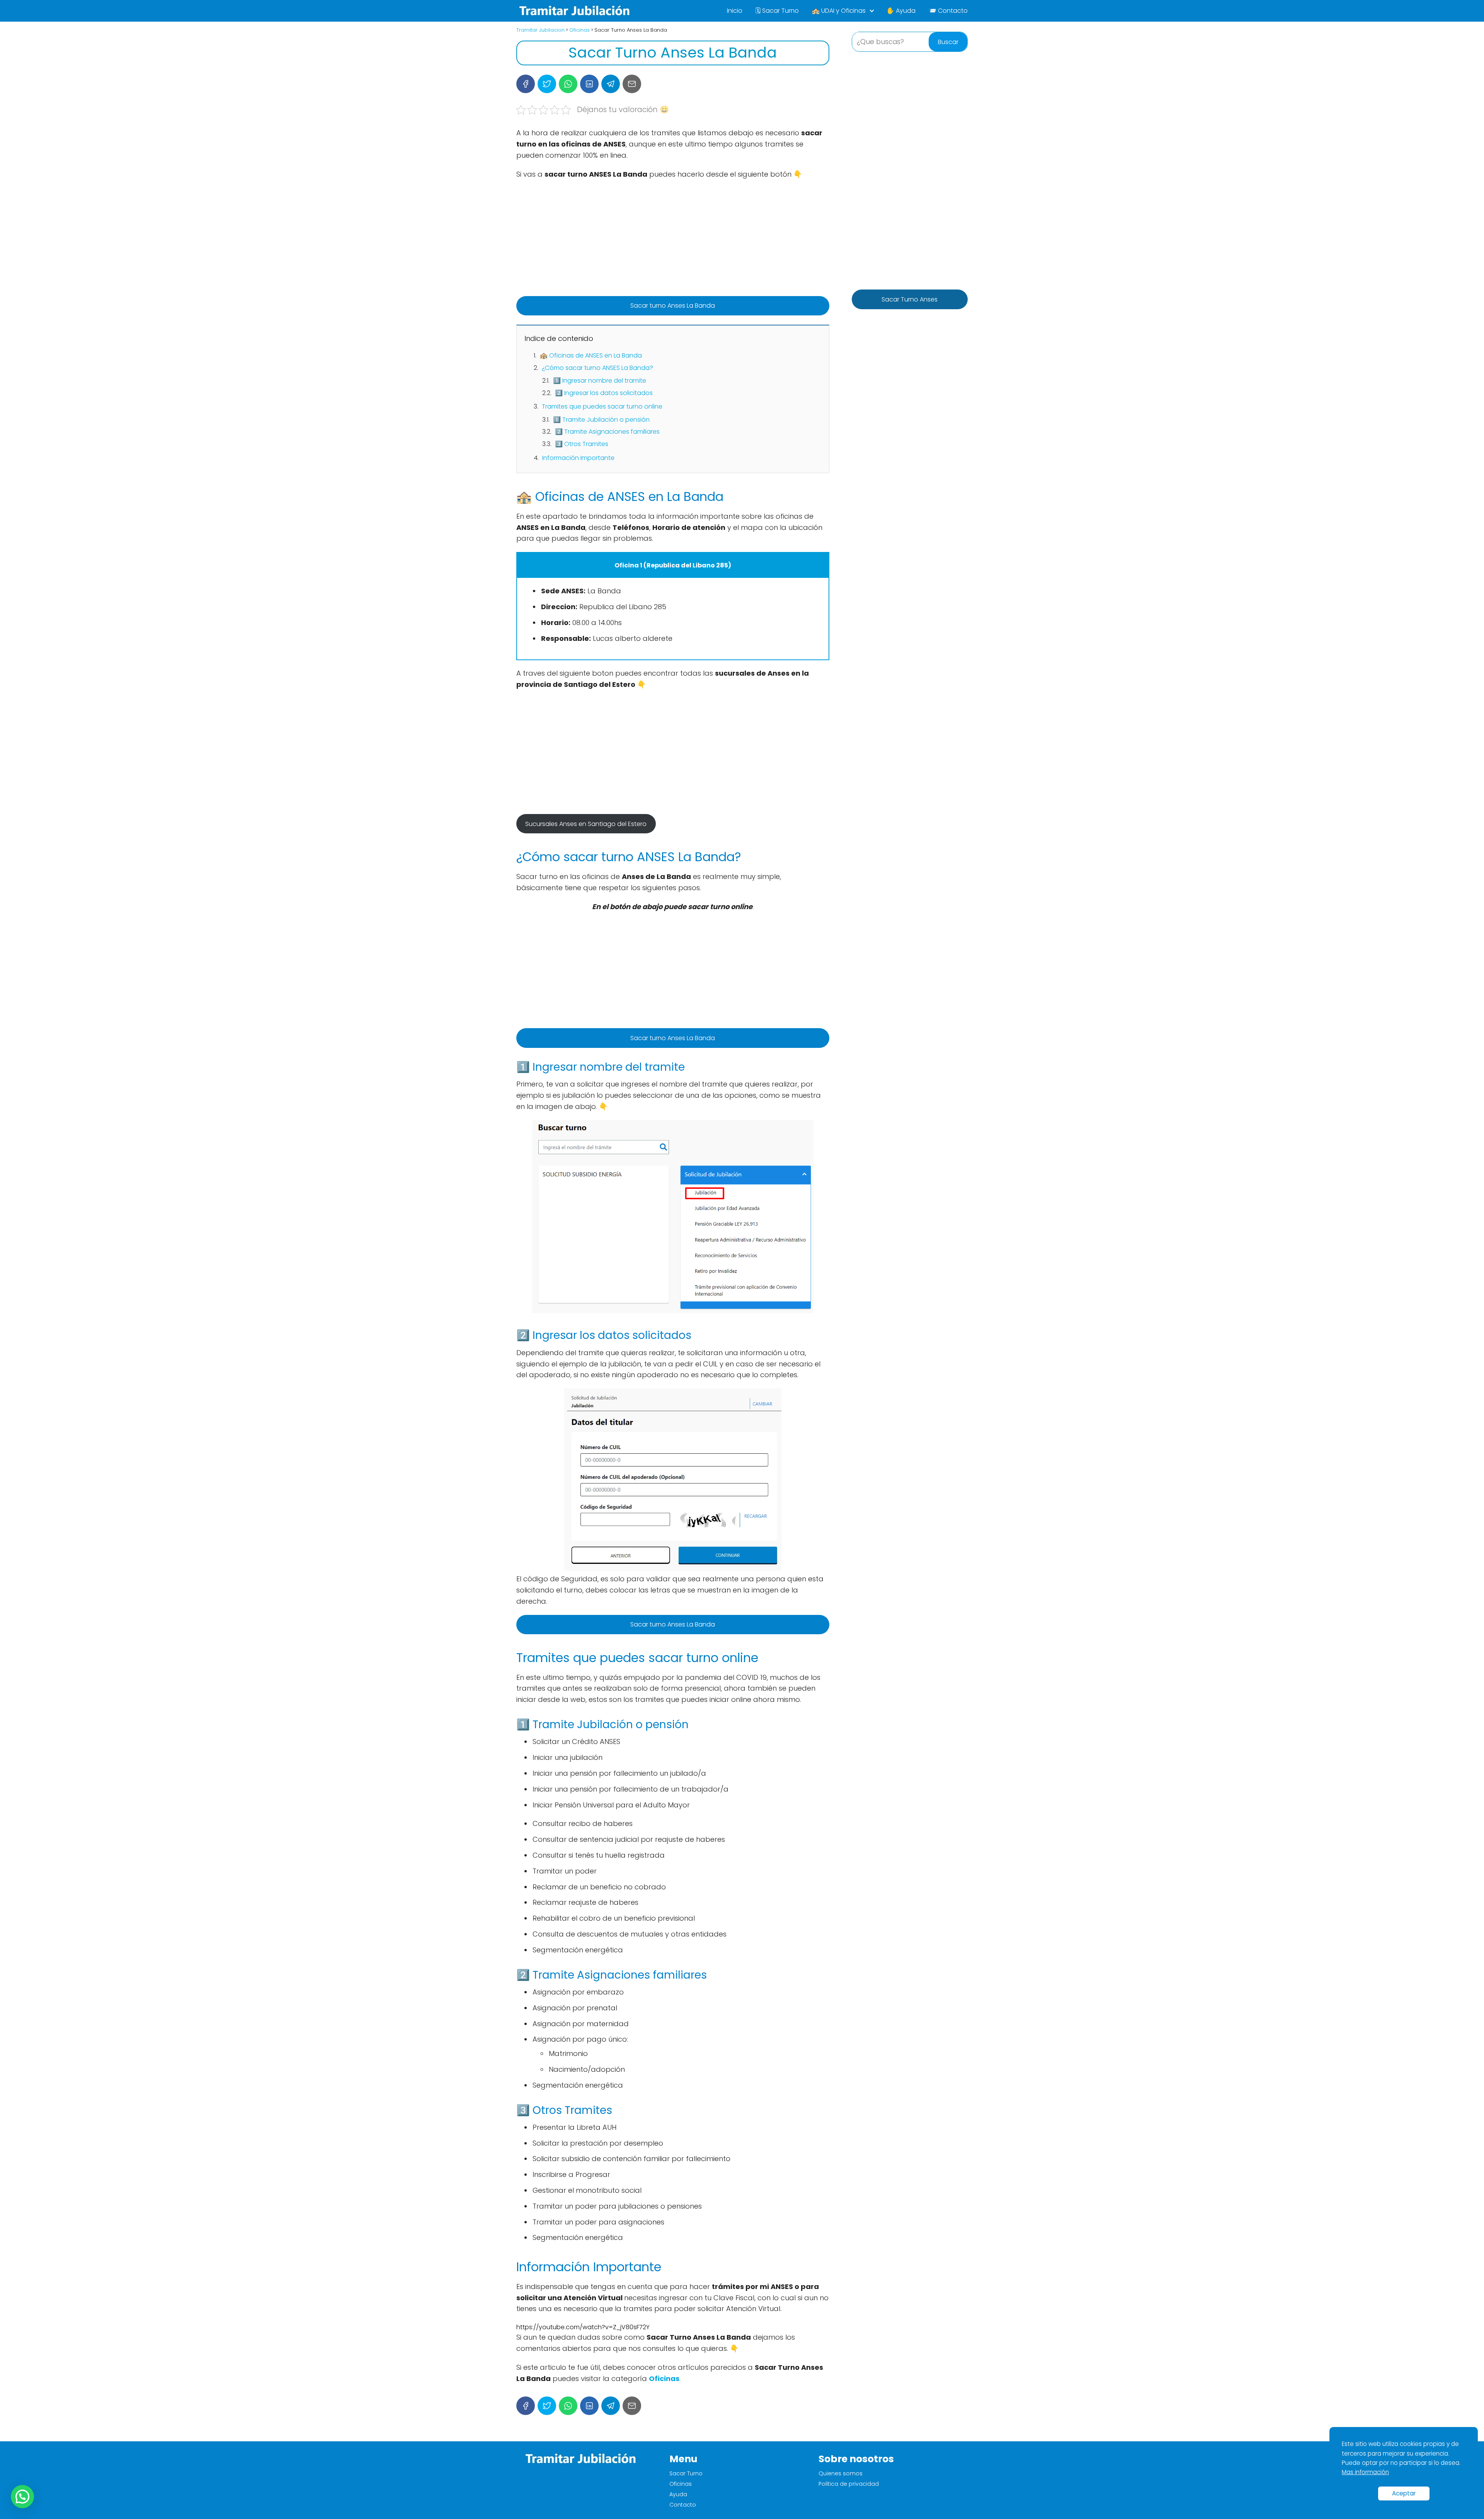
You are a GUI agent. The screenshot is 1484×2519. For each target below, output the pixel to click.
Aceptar (1404, 2493)
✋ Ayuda (901, 11)
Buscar (948, 42)
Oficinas (681, 2484)
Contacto (683, 2505)
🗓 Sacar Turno (777, 11)
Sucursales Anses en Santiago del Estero (586, 824)
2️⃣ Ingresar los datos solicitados (604, 393)
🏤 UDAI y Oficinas (839, 11)
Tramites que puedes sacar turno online (602, 406)
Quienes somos (841, 2473)
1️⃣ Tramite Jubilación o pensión (601, 420)
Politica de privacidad (849, 2484)
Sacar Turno (686, 2473)
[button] (22, 2497)
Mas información (1365, 2472)
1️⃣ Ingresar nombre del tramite (600, 381)
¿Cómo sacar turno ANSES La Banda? (597, 368)
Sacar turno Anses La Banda (673, 306)
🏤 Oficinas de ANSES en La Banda (591, 355)
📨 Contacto (948, 11)
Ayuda (678, 2494)
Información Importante (578, 458)
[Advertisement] (673, 242)
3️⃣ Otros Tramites (582, 444)
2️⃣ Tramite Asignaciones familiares (607, 432)
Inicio (735, 11)
